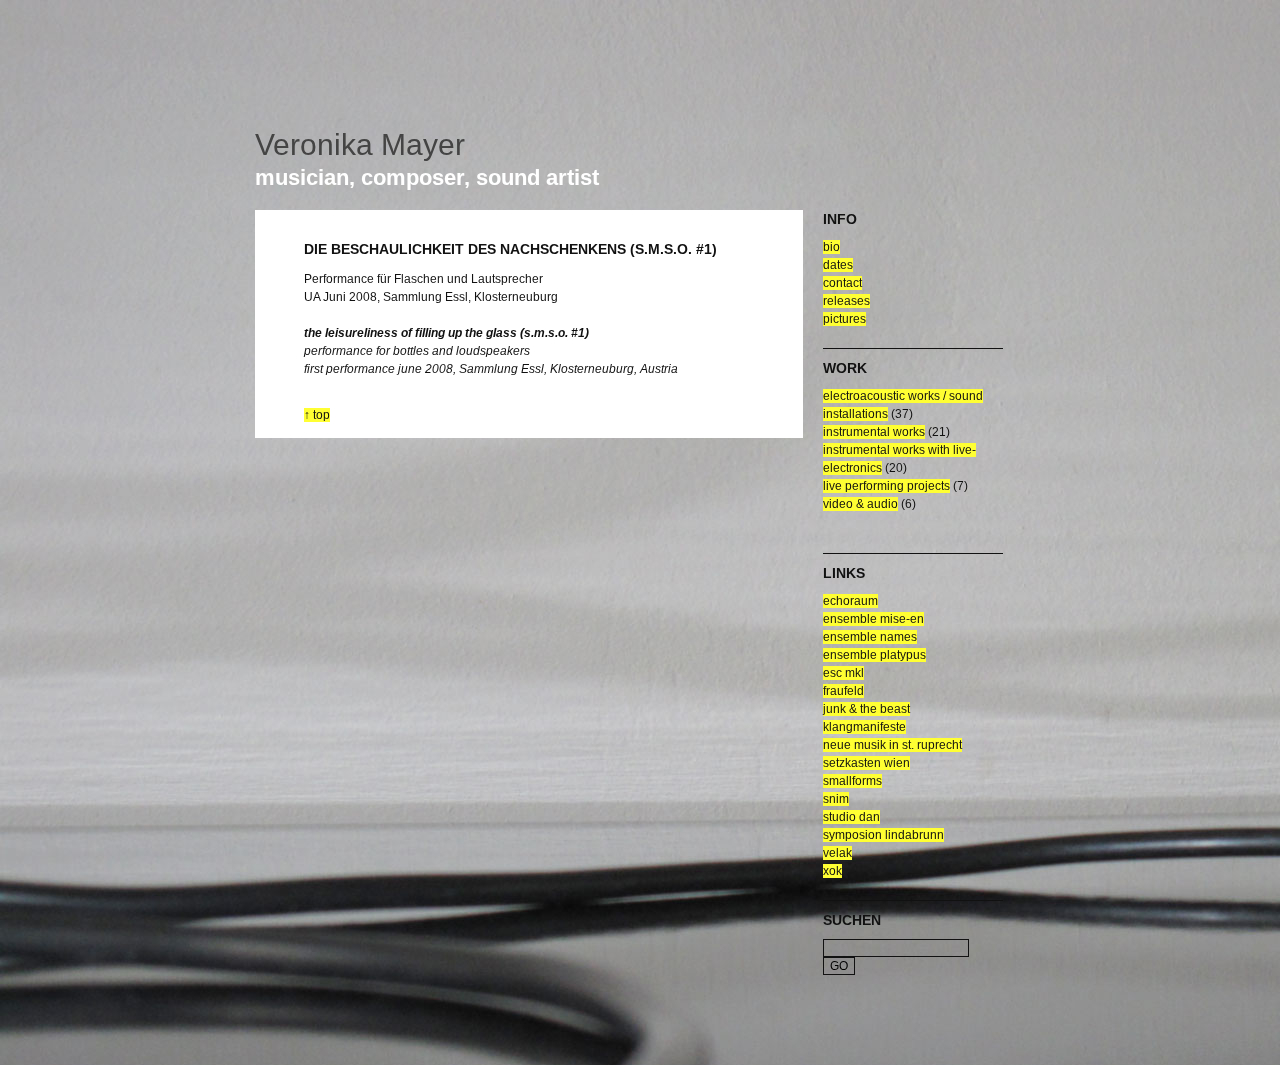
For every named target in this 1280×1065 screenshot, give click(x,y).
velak (837, 853)
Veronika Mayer (360, 144)
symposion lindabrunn (883, 835)
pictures (844, 319)
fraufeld (843, 691)
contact (842, 283)
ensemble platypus (874, 655)
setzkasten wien (866, 763)
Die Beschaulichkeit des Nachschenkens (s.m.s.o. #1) (510, 249)
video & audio (860, 504)
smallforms (852, 781)
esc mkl (843, 673)
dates (838, 265)
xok (832, 871)
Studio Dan (851, 817)
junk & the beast (866, 709)
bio (831, 247)
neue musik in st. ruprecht (892, 745)
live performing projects (886, 486)
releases (846, 301)
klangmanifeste (864, 727)
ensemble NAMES (870, 637)
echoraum (850, 601)
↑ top (317, 415)
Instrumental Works (874, 432)
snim (836, 799)
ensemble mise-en (873, 619)
